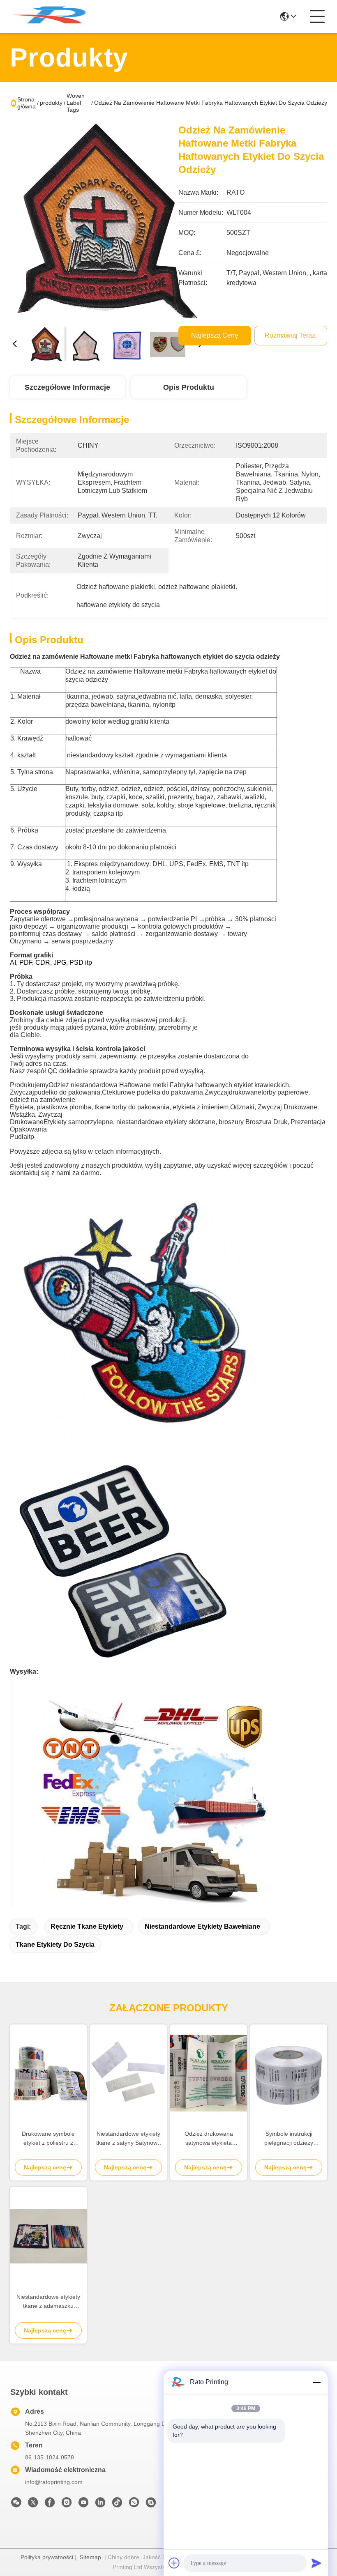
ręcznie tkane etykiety (87, 1926)
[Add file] (174, 2563)
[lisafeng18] (151, 2505)
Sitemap (90, 2557)
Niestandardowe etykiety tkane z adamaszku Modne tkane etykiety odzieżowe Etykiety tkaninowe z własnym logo (48, 2302)
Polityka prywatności (47, 2557)
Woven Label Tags (76, 103)
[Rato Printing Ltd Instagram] (67, 2505)
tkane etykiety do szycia (55, 1945)
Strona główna (27, 103)
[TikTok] (117, 2505)
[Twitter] (33, 2505)
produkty (51, 103)
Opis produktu (189, 387)
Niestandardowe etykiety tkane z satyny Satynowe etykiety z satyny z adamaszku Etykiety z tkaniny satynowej (128, 2139)
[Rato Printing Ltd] (55, 16)
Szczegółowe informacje (67, 387)
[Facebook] (50, 2505)
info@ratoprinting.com (54, 2482)
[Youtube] (83, 2505)
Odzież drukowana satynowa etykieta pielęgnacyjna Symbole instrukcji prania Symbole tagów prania (209, 2139)
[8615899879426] (134, 2505)
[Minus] (316, 2382)
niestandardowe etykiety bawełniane (202, 1926)
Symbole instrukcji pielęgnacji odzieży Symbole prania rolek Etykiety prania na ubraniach (289, 2139)
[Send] (316, 2563)
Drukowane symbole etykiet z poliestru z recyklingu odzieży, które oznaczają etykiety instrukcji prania (48, 2139)
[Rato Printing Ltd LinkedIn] (100, 2505)
